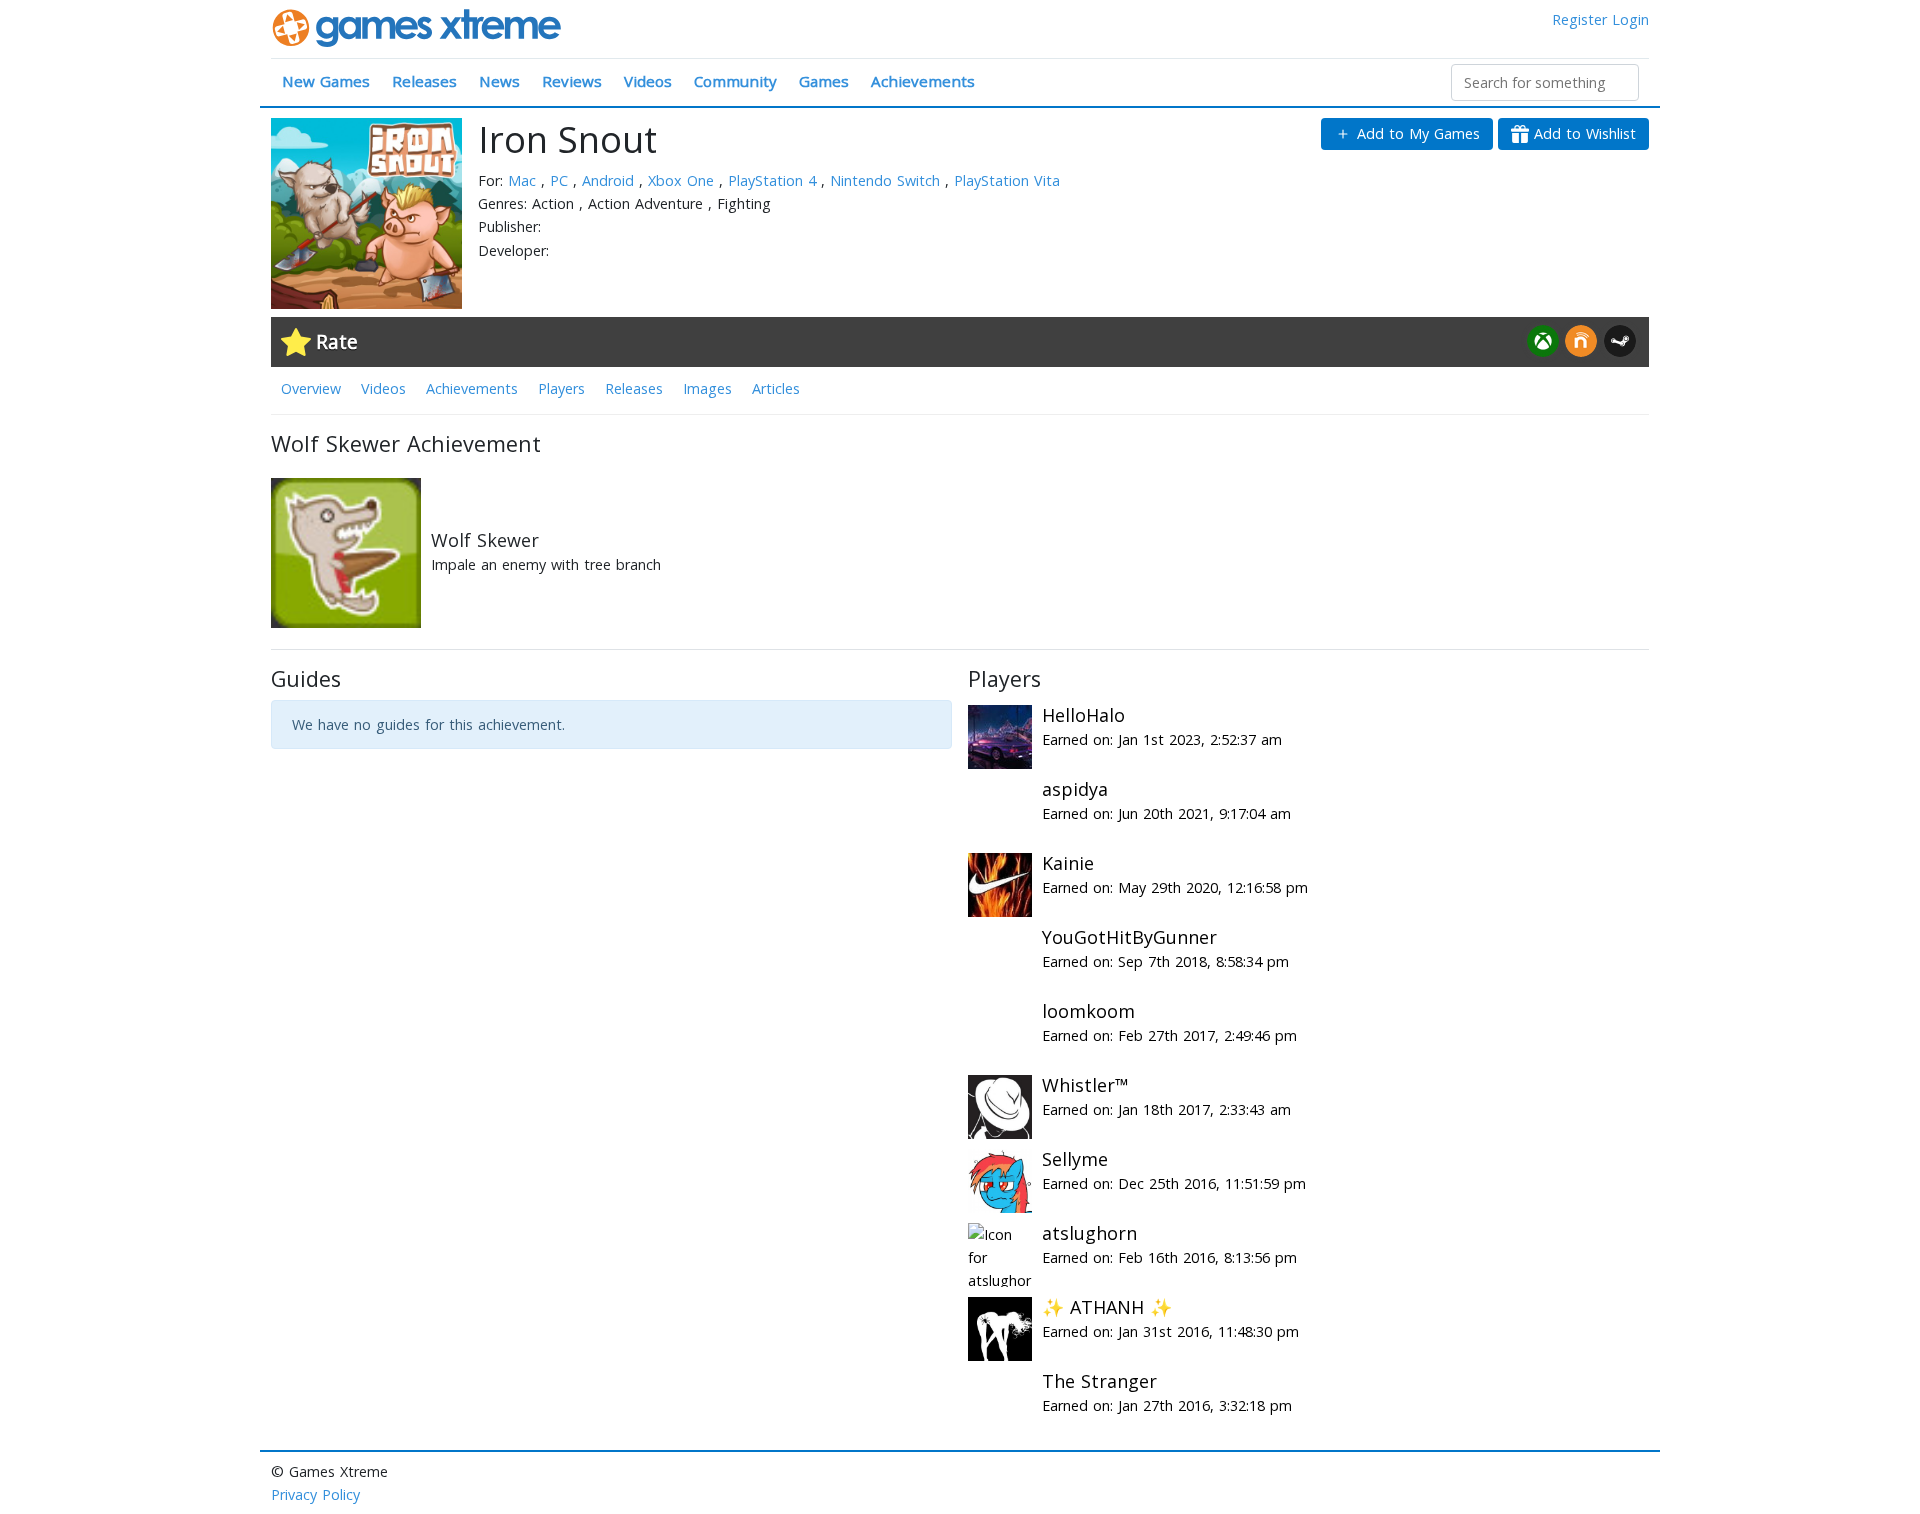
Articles (776, 388)
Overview (311, 388)
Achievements (923, 81)
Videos (648, 81)
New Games (326, 81)
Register (1579, 19)
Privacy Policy (315, 1494)
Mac (524, 180)
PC (561, 180)
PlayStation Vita (1007, 180)
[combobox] (1545, 82)
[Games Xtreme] (418, 26)
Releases (424, 81)
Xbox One (683, 180)
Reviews (572, 81)
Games (824, 81)
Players (561, 388)
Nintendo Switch (887, 180)
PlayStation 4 (774, 180)
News (499, 81)
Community (735, 81)
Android (610, 180)
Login (1630, 19)
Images (707, 388)
